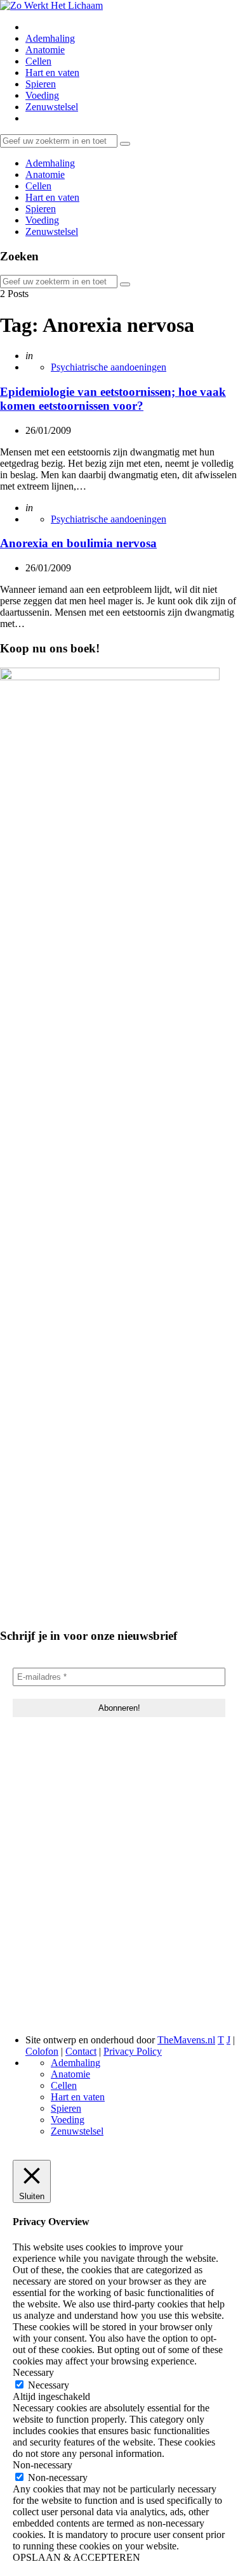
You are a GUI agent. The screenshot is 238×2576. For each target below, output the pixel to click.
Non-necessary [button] (43, 2465)
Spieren (41, 84)
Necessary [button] (33, 2372)
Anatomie (45, 50)
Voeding (42, 95)
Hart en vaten (52, 73)
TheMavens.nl (186, 2040)
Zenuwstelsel (52, 107)
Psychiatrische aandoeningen (109, 367)
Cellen (38, 61)
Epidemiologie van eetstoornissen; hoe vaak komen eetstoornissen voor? (113, 399)
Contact (81, 2051)
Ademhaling (50, 38)
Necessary (49, 2385)
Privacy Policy (133, 2051)
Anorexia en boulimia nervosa (78, 543)
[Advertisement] (119, 1894)
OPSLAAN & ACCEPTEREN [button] (76, 2557)
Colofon (42, 2051)
